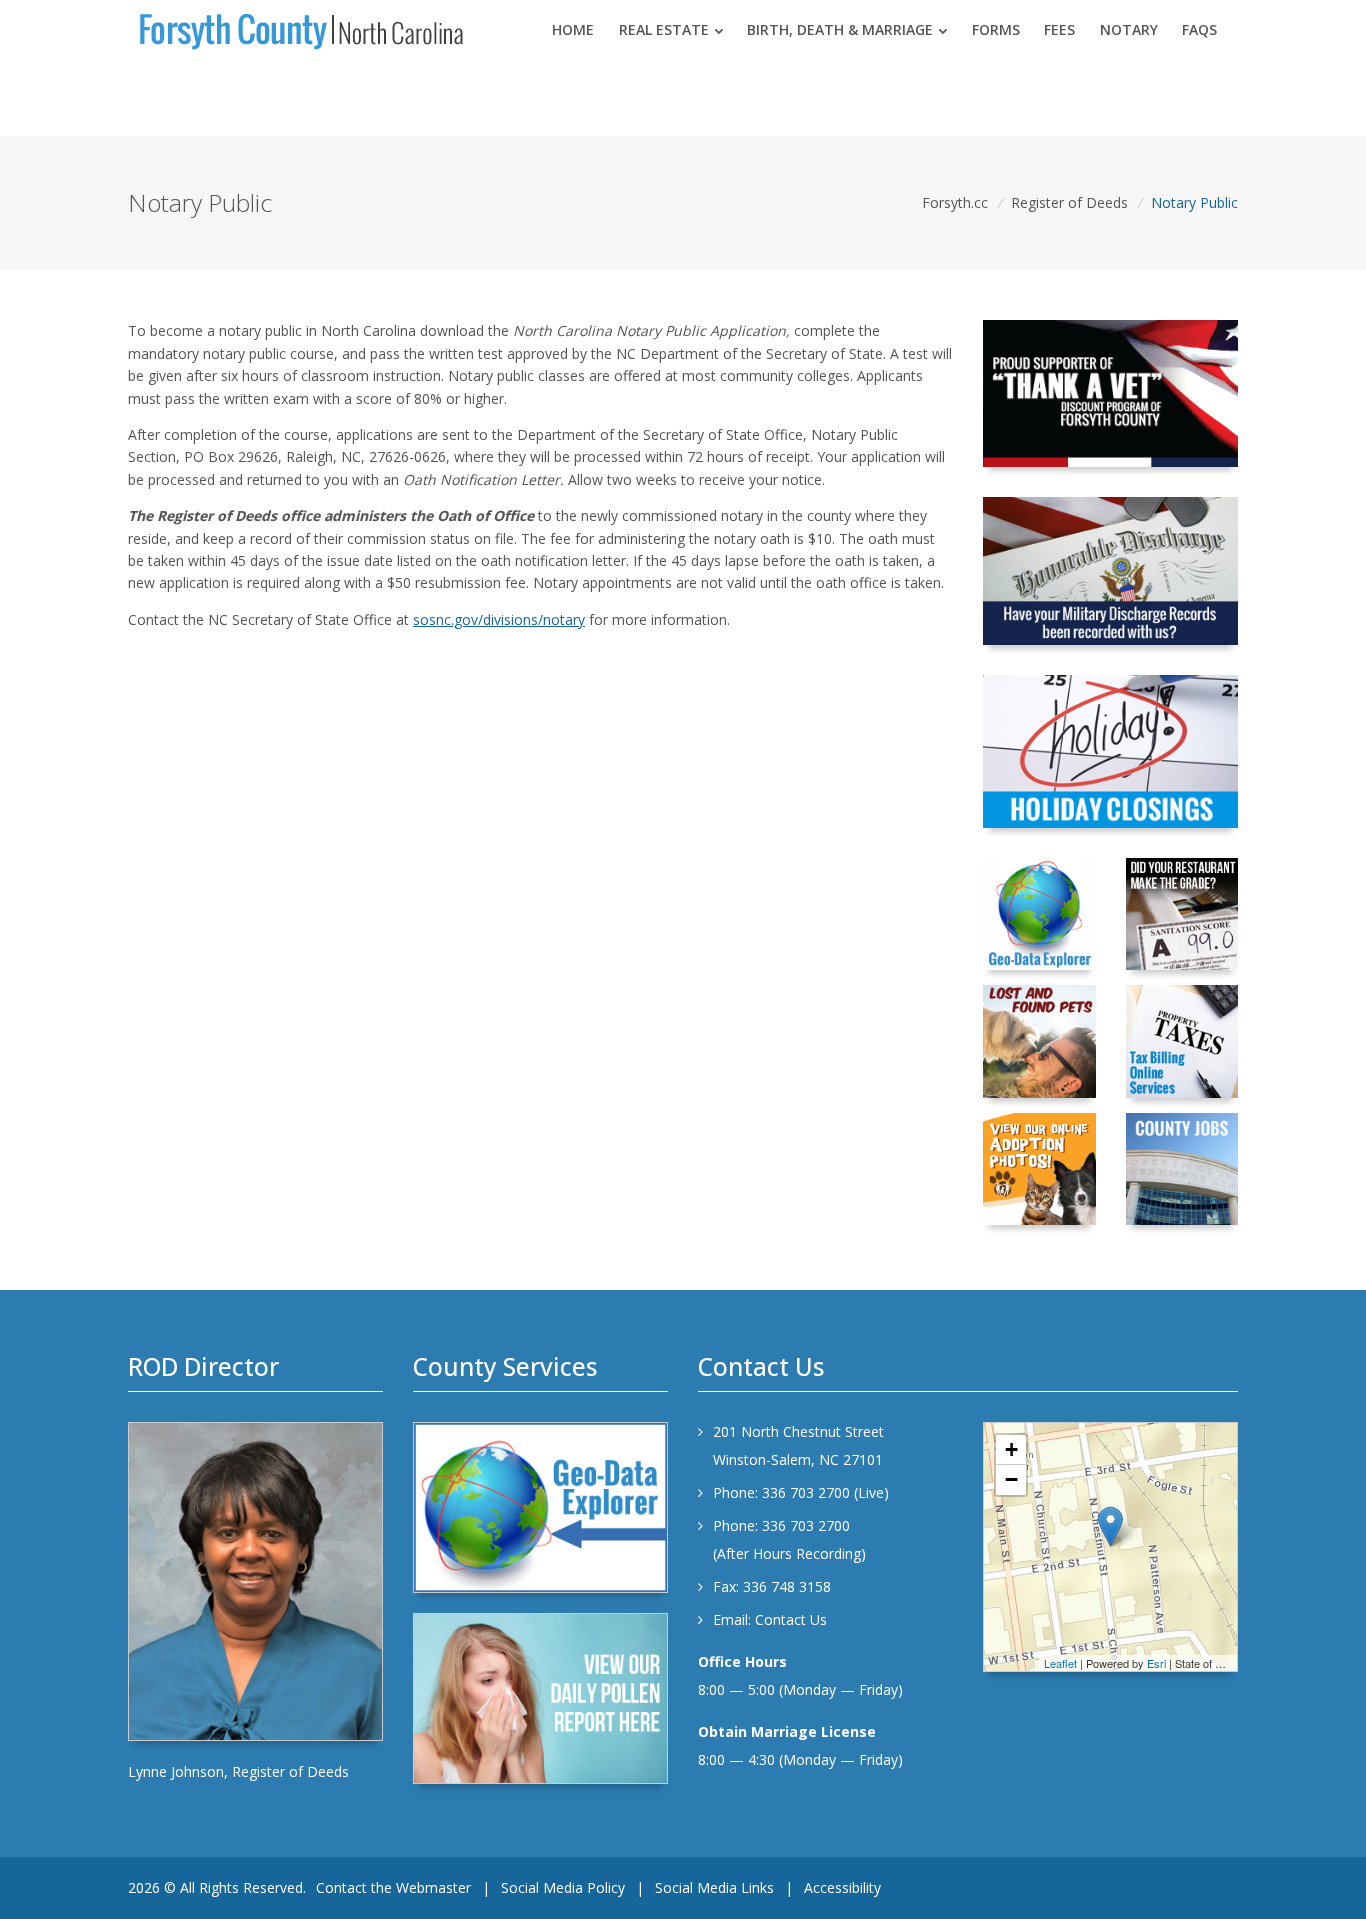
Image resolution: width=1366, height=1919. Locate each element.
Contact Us (791, 1619)
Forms (996, 29)
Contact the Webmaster (393, 1887)
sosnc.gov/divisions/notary (499, 619)
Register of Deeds (1069, 202)
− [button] (1011, 1479)
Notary (1129, 29)
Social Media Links (714, 1887)
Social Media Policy (563, 1887)
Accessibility (842, 1887)
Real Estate (664, 29)
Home (573, 29)
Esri (1156, 1663)
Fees (1059, 29)
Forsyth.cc (955, 202)
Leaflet (1060, 1663)
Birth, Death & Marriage (840, 29)
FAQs (1199, 29)
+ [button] (1011, 1449)
